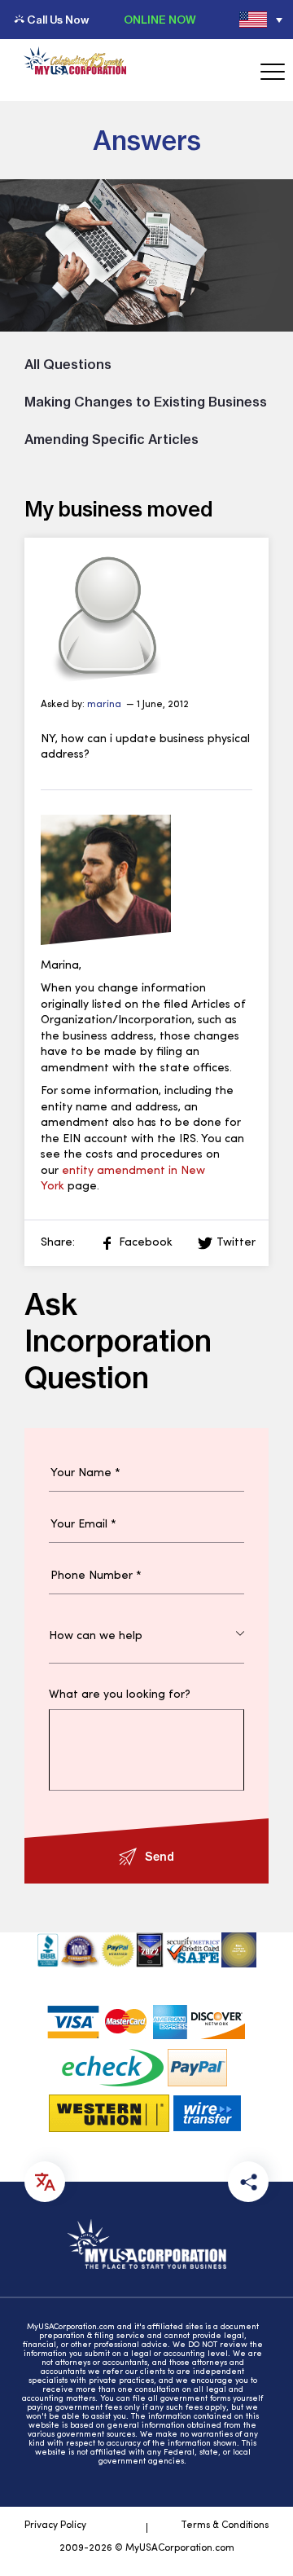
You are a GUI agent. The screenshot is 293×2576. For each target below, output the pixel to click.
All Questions (68, 364)
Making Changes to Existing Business (146, 402)
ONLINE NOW (160, 20)
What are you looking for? (120, 1695)
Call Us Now (58, 20)
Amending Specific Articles (112, 439)
